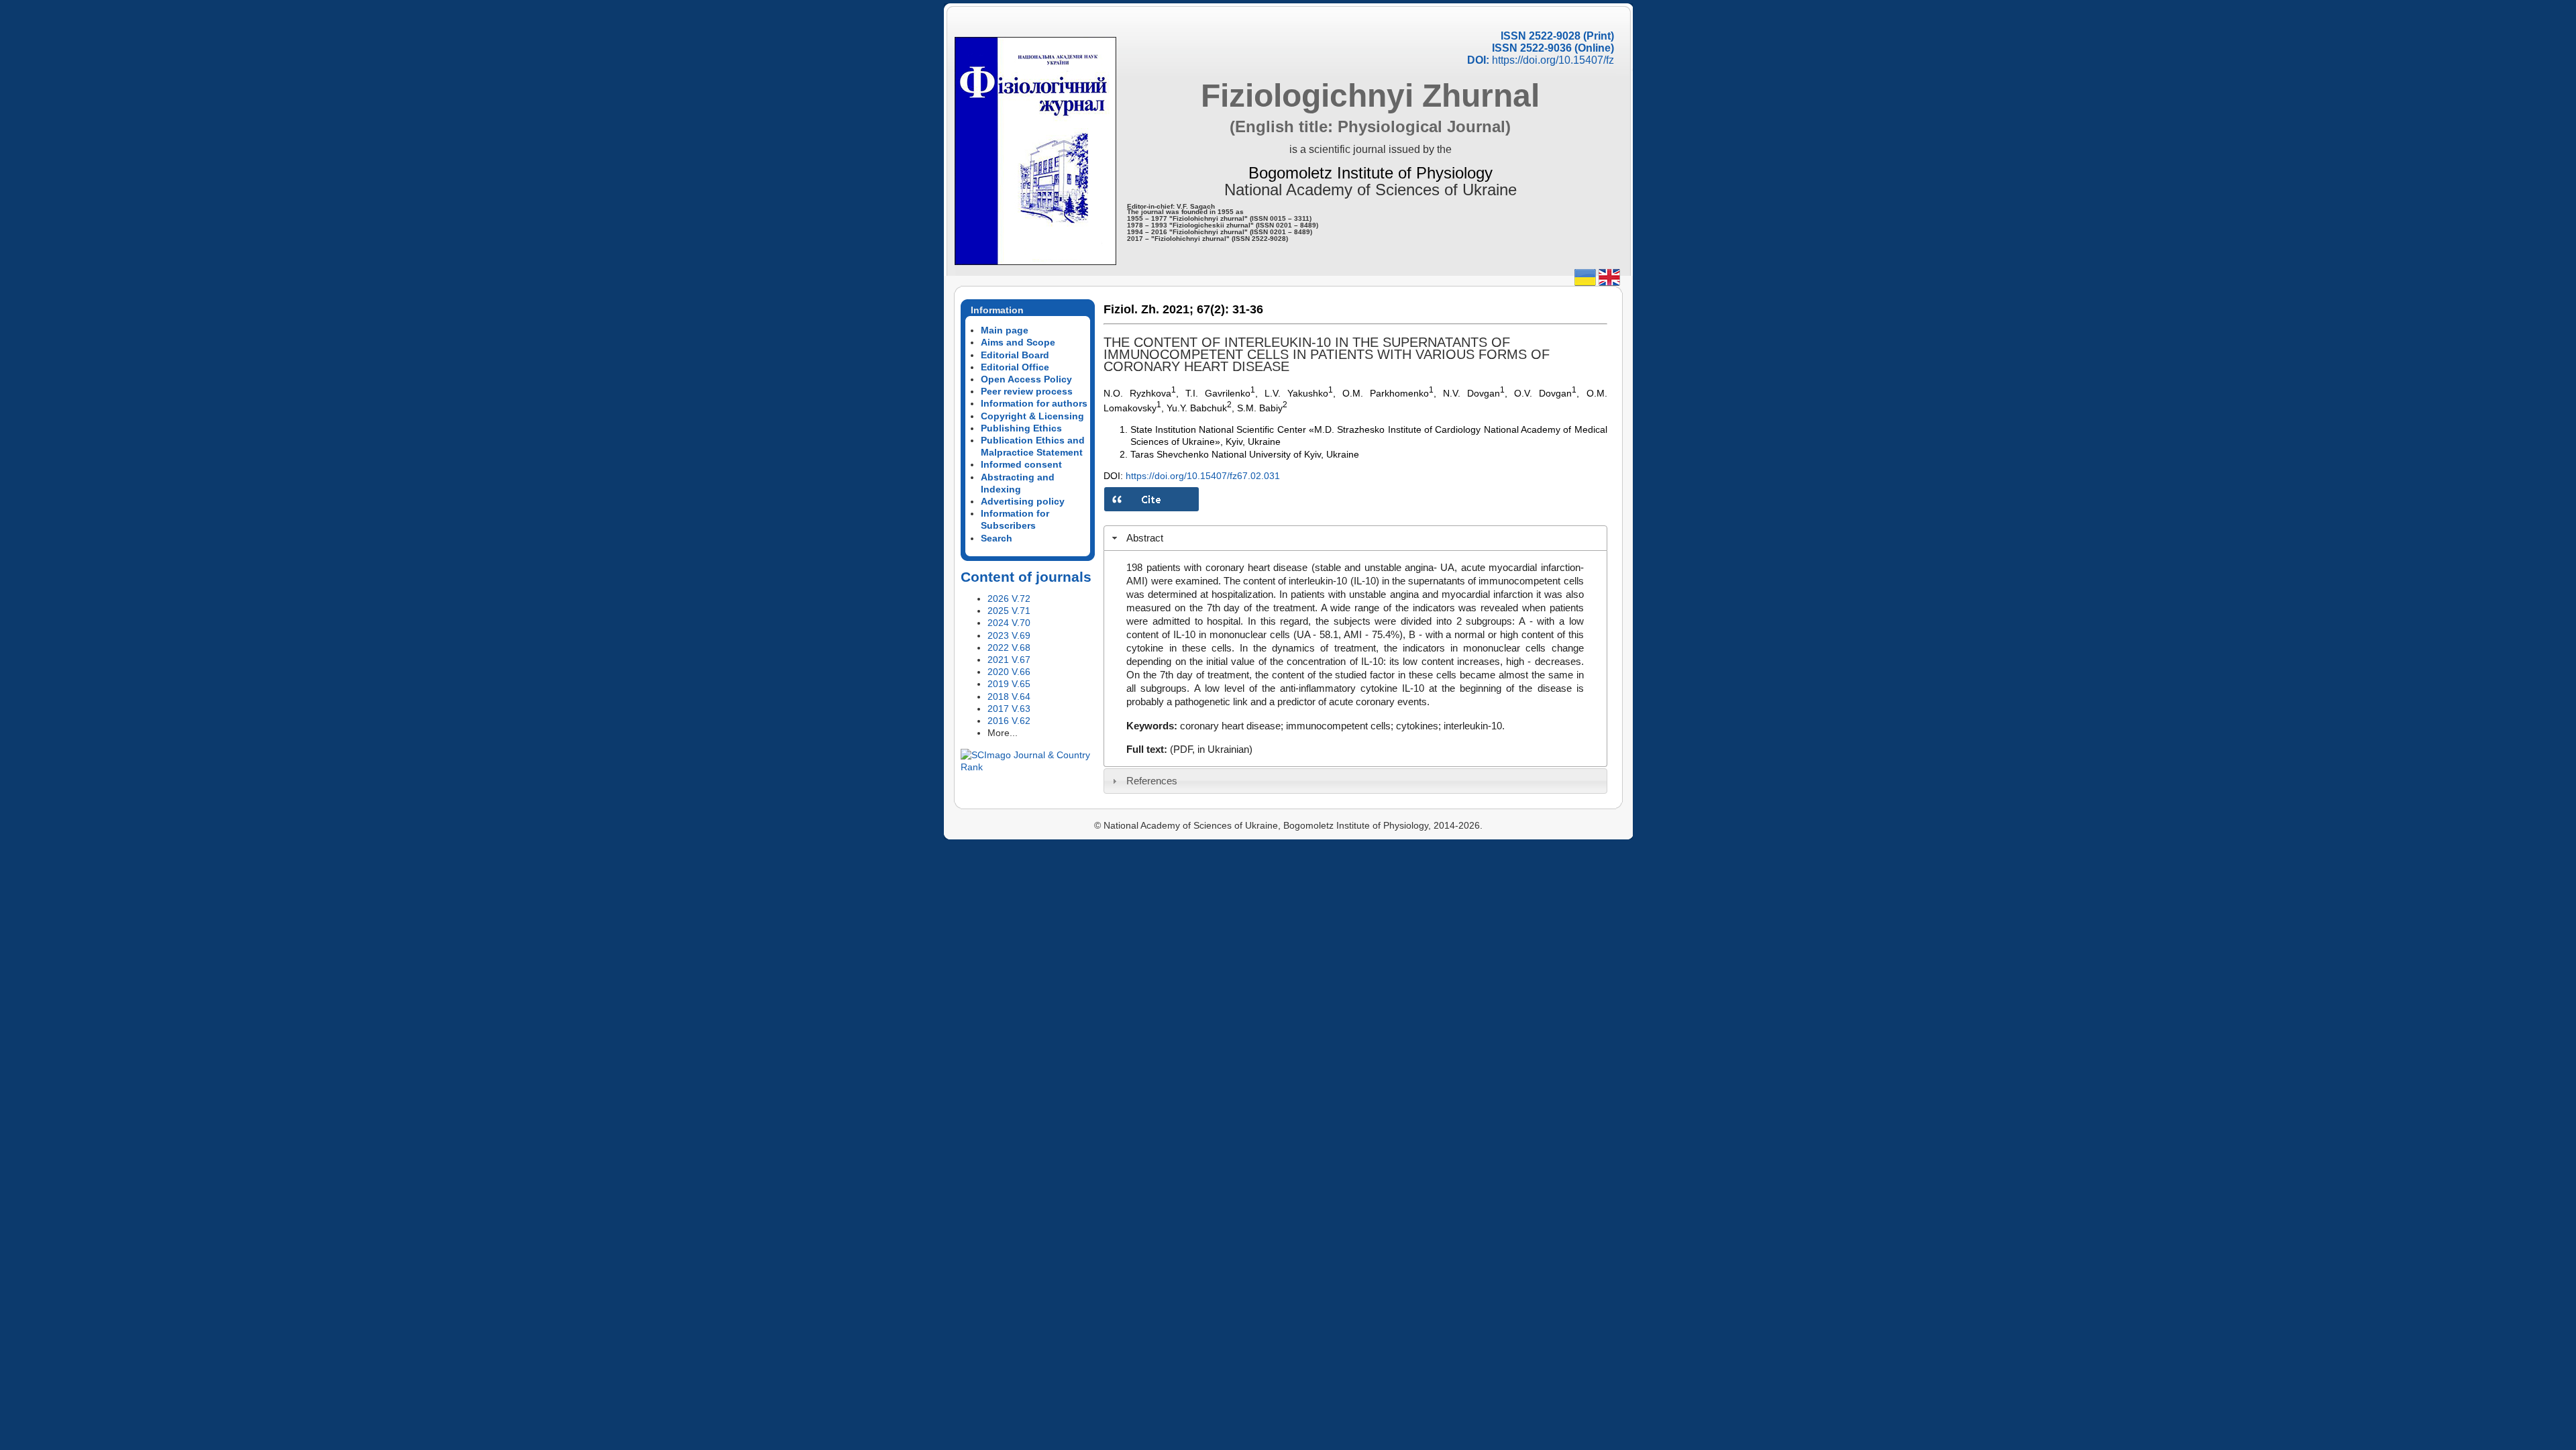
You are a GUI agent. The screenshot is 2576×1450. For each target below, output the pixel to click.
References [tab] (1152, 781)
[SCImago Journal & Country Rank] (1028, 767)
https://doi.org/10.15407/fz (1553, 60)
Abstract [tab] (1145, 538)
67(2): (1213, 309)
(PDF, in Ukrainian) (1211, 749)
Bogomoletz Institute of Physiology (1371, 173)
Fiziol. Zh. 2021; (1148, 309)
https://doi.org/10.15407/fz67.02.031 (1203, 476)
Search (997, 538)
